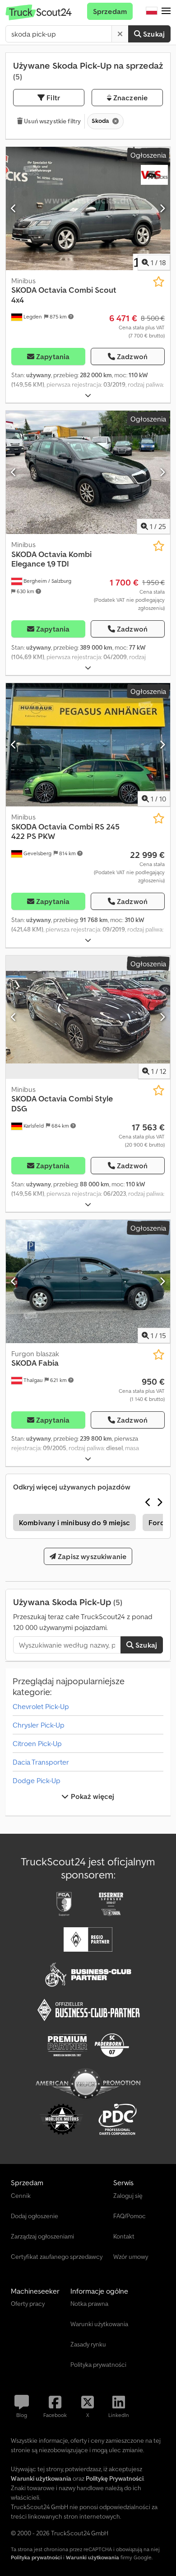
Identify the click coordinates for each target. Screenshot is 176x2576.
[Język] (152, 11)
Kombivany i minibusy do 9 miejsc (74, 1522)
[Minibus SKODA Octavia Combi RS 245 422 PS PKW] (88, 745)
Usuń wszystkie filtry (52, 121)
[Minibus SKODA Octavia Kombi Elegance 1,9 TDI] (88, 472)
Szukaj (153, 34)
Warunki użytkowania (93, 2557)
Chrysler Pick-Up (39, 1725)
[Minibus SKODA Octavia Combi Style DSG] (88, 1017)
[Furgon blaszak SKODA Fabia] (88, 1281)
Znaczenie (130, 98)
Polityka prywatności (36, 2557)
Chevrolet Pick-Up (41, 1706)
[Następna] (162, 208)
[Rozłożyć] (88, 396)
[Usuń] (120, 34)
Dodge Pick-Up (37, 1780)
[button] (166, 11)
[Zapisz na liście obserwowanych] (159, 282)
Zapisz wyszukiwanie (91, 1556)
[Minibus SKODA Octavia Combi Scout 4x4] (88, 208)
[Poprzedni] (14, 208)
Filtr (52, 98)
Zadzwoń (132, 356)
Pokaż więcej (92, 1796)
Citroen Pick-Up (37, 1743)
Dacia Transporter (41, 1762)
